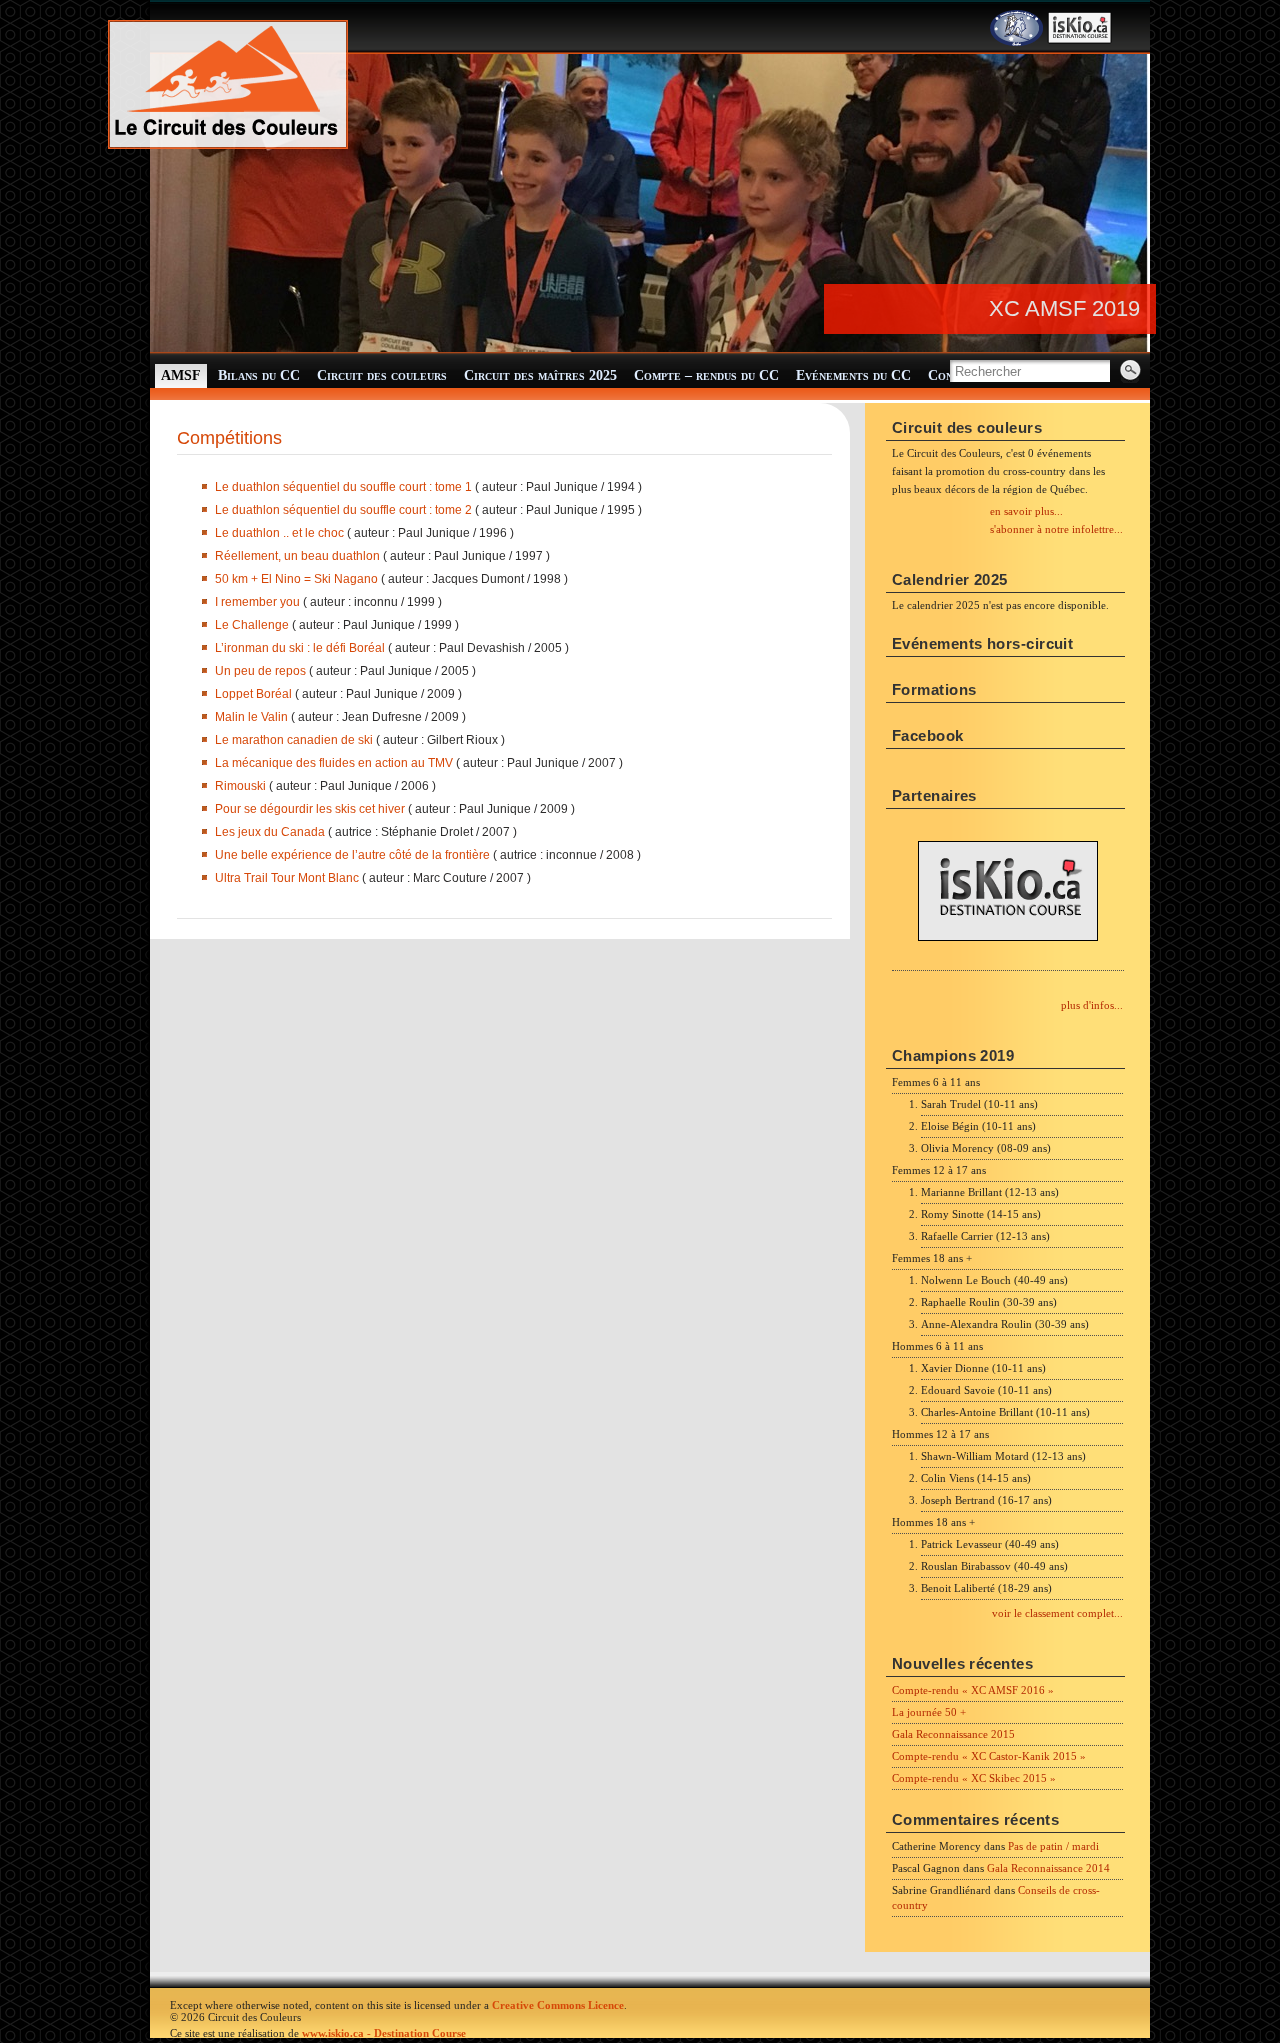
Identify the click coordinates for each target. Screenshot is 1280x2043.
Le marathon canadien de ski (295, 740)
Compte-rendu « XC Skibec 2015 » (974, 1778)
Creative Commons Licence (558, 2005)
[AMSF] (1016, 42)
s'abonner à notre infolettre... (1056, 529)
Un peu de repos (260, 671)
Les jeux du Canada (270, 832)
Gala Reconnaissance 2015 (953, 1734)
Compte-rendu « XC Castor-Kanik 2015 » (989, 1756)
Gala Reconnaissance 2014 (1048, 1868)
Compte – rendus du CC (706, 375)
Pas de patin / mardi (1053, 1846)
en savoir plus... (1026, 511)
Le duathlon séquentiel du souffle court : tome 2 (343, 510)
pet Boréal (264, 694)
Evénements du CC (853, 375)
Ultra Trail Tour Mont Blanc (287, 878)
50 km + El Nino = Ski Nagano (298, 579)
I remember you (259, 602)
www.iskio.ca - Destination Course (384, 2033)
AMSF (181, 375)
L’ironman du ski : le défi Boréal (300, 648)
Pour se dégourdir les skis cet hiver (311, 809)
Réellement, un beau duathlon (299, 556)
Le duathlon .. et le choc (281, 533)
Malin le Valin (251, 717)
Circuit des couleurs (382, 375)
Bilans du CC (259, 375)
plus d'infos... (1092, 1005)
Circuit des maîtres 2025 (540, 375)
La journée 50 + (929, 1712)
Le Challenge (252, 625)
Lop (225, 694)
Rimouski (242, 786)
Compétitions (229, 438)
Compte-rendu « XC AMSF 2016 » (973, 1690)
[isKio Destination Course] (1080, 42)
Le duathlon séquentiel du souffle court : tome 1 (345, 487)
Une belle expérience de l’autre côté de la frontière (352, 855)
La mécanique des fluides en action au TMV (334, 763)
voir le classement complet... (1057, 1613)
